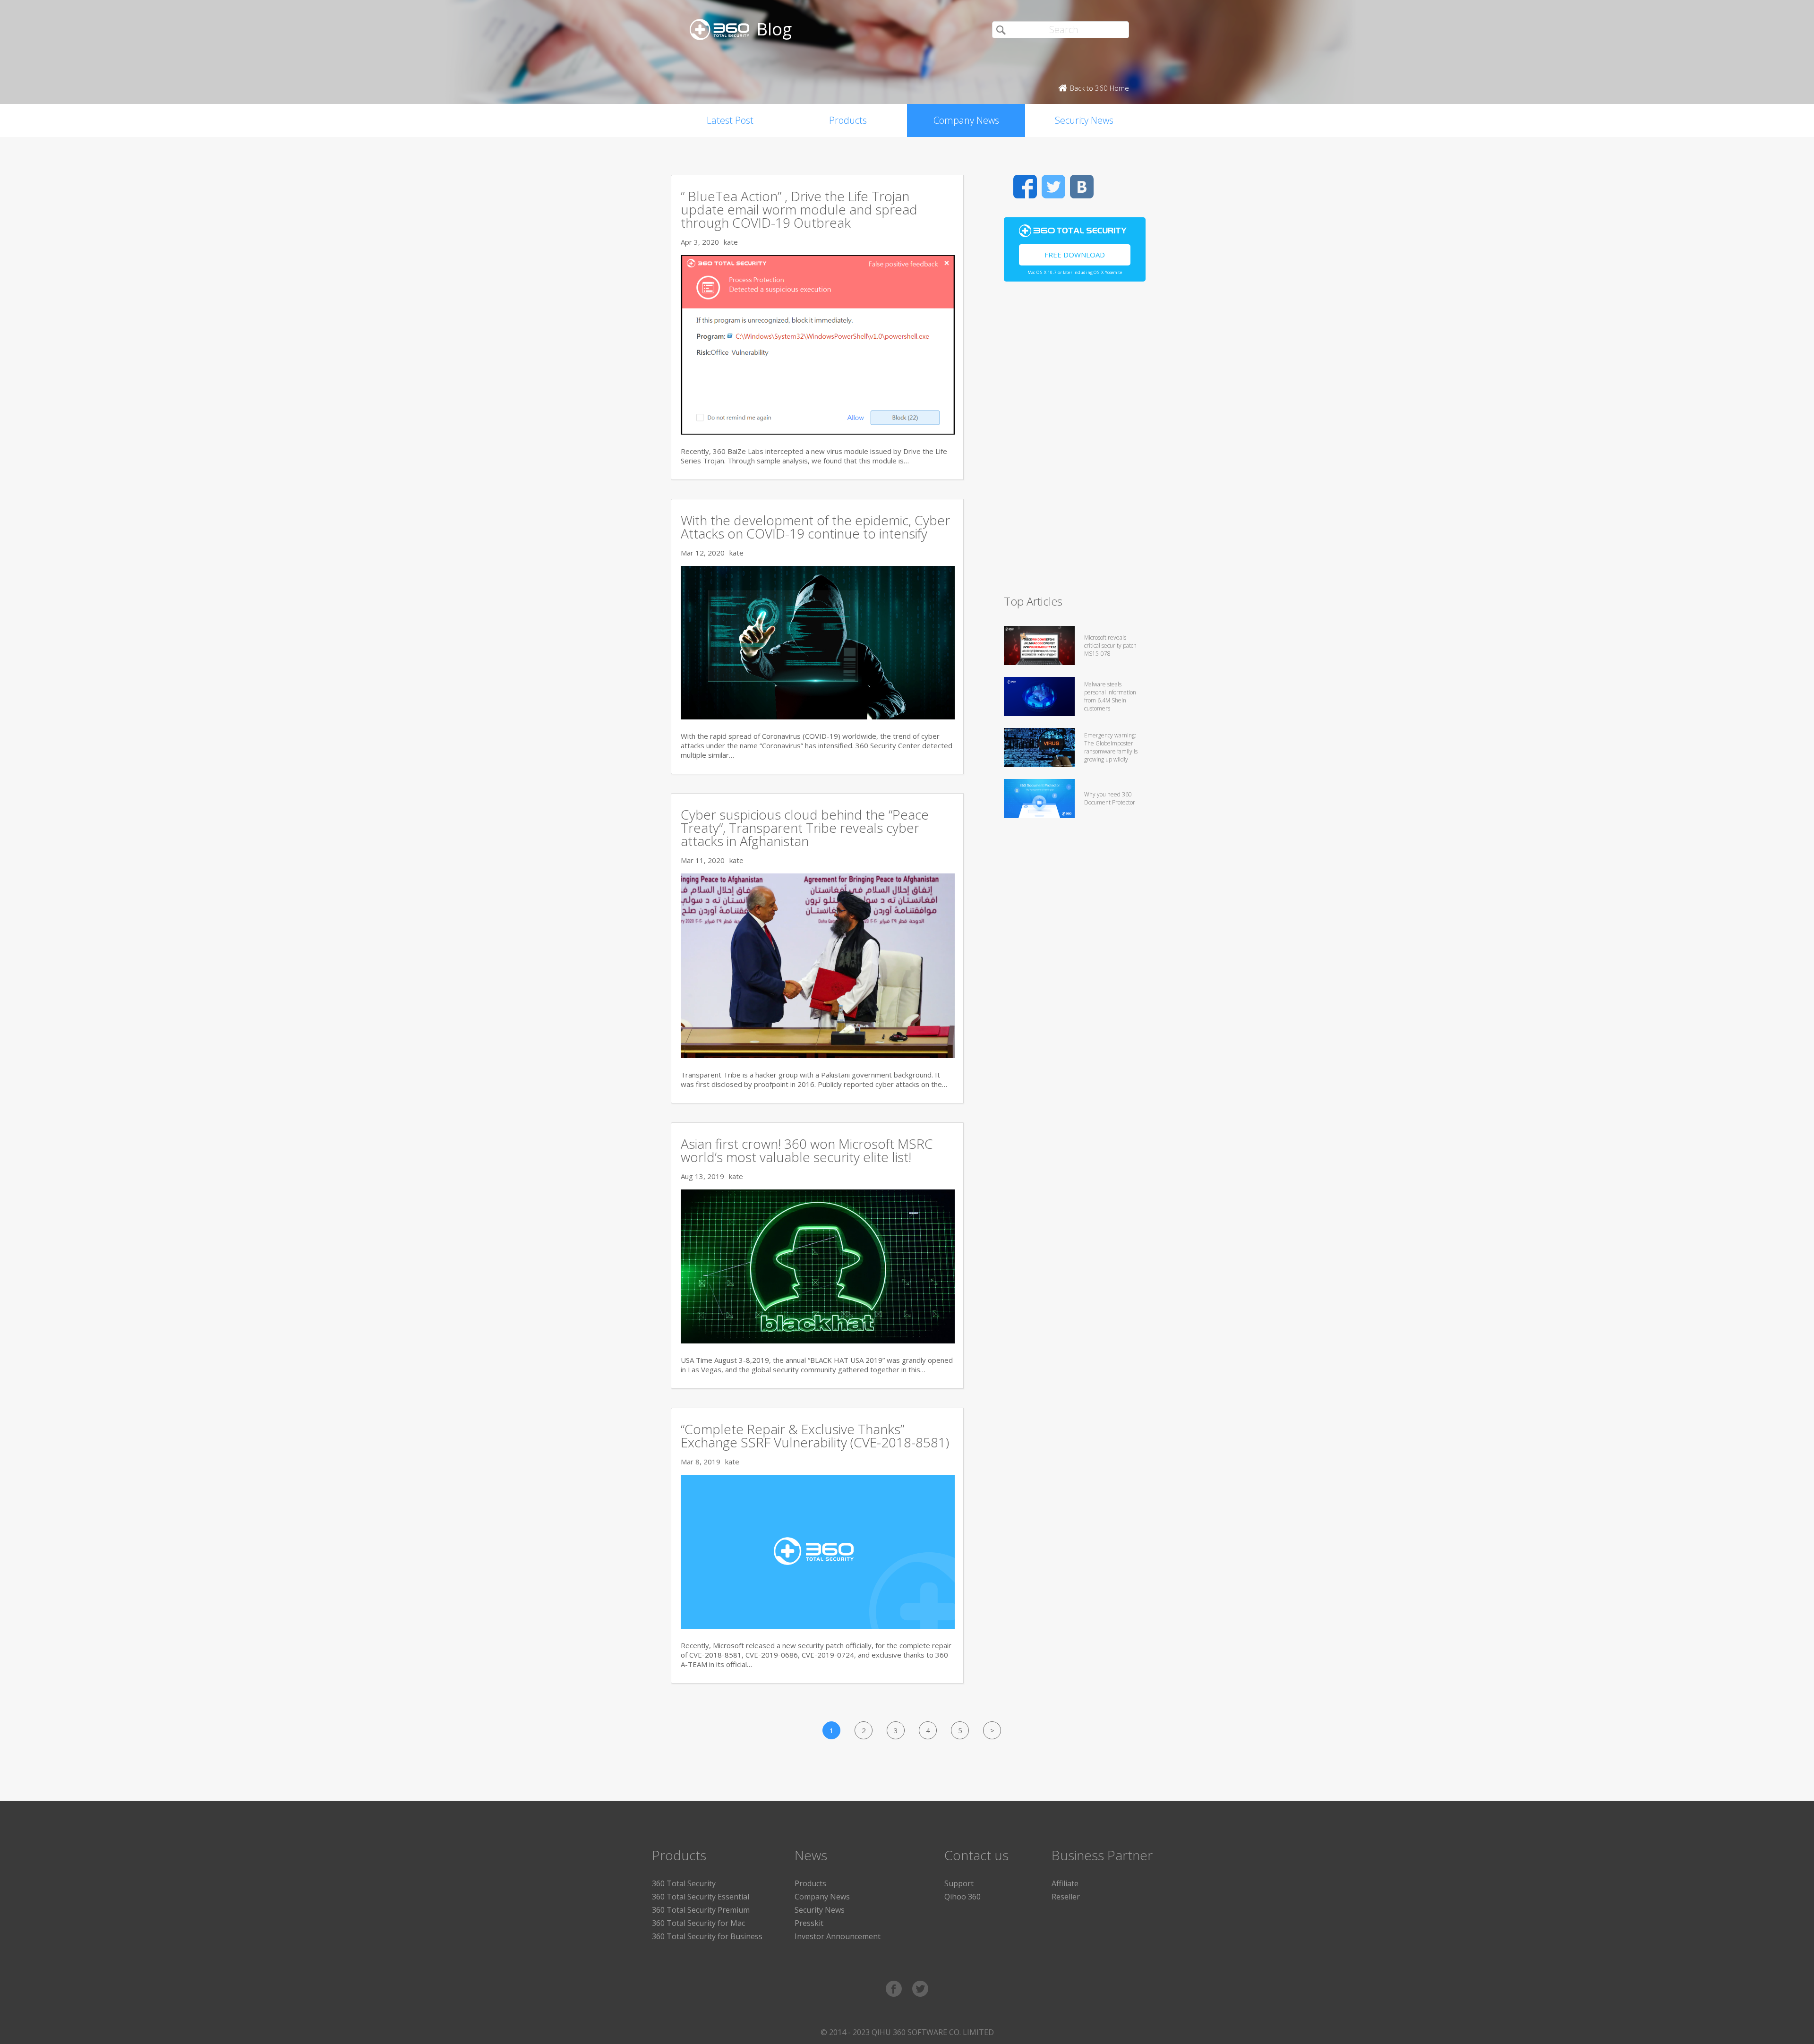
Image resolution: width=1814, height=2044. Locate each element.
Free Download (1075, 255)
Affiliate (1065, 1883)
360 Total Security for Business (707, 1936)
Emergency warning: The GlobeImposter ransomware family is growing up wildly (1111, 747)
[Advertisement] (1075, 442)
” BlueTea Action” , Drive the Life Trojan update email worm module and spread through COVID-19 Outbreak (799, 209)
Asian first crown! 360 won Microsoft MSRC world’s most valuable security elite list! (807, 1150)
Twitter (1053, 187)
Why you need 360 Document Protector (1110, 798)
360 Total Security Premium (701, 1910)
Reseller (1066, 1897)
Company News (966, 120)
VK (1082, 187)
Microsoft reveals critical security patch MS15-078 (1110, 646)
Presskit (809, 1923)
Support (959, 1883)
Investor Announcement (838, 1936)
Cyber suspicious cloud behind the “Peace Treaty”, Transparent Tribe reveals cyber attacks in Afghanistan (805, 828)
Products (848, 120)
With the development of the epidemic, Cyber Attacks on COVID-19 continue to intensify (815, 527)
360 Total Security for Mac (698, 1923)
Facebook (1025, 187)
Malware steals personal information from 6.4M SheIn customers (1110, 696)
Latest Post (730, 120)
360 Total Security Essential (701, 1897)
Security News (1084, 120)
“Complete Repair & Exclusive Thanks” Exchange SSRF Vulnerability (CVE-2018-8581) (815, 1436)
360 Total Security (684, 1883)
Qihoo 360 (963, 1897)
